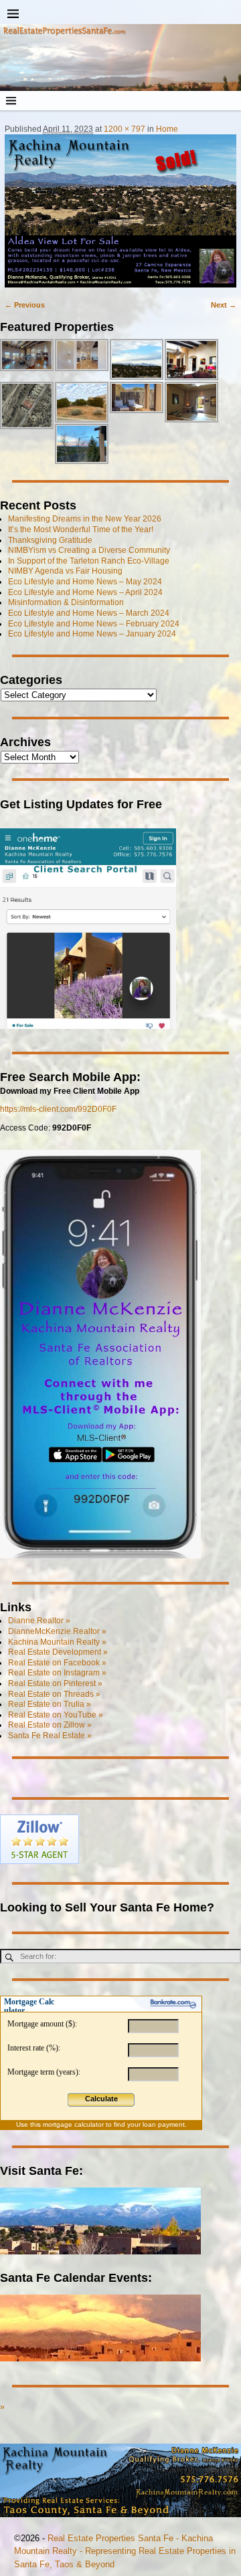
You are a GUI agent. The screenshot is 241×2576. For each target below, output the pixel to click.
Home (167, 129)
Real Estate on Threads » (54, 1694)
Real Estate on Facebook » (57, 1663)
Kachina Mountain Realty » (57, 1642)
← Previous (25, 305)
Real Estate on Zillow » (50, 1725)
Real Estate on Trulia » (50, 1704)
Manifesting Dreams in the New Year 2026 (85, 519)
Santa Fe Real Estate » (50, 1736)
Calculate (101, 2099)
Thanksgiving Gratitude (50, 540)
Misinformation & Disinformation (66, 602)
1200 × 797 (125, 129)
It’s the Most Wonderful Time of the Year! (81, 530)
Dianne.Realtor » (39, 1621)
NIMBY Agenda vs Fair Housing (65, 571)
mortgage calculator (73, 2124)
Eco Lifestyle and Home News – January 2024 (92, 634)
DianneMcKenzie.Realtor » (57, 1631)
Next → (224, 305)
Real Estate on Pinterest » (55, 1683)
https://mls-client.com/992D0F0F (58, 1109)
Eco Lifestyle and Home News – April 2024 (85, 592)
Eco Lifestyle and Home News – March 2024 (89, 613)
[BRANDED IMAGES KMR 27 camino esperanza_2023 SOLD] (120, 211)
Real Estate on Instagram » (57, 1673)
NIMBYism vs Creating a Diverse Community (89, 550)
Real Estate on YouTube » (56, 1715)
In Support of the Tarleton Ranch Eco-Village (89, 561)
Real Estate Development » (58, 1652)
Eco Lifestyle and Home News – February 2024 (94, 624)
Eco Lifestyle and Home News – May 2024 (85, 582)
